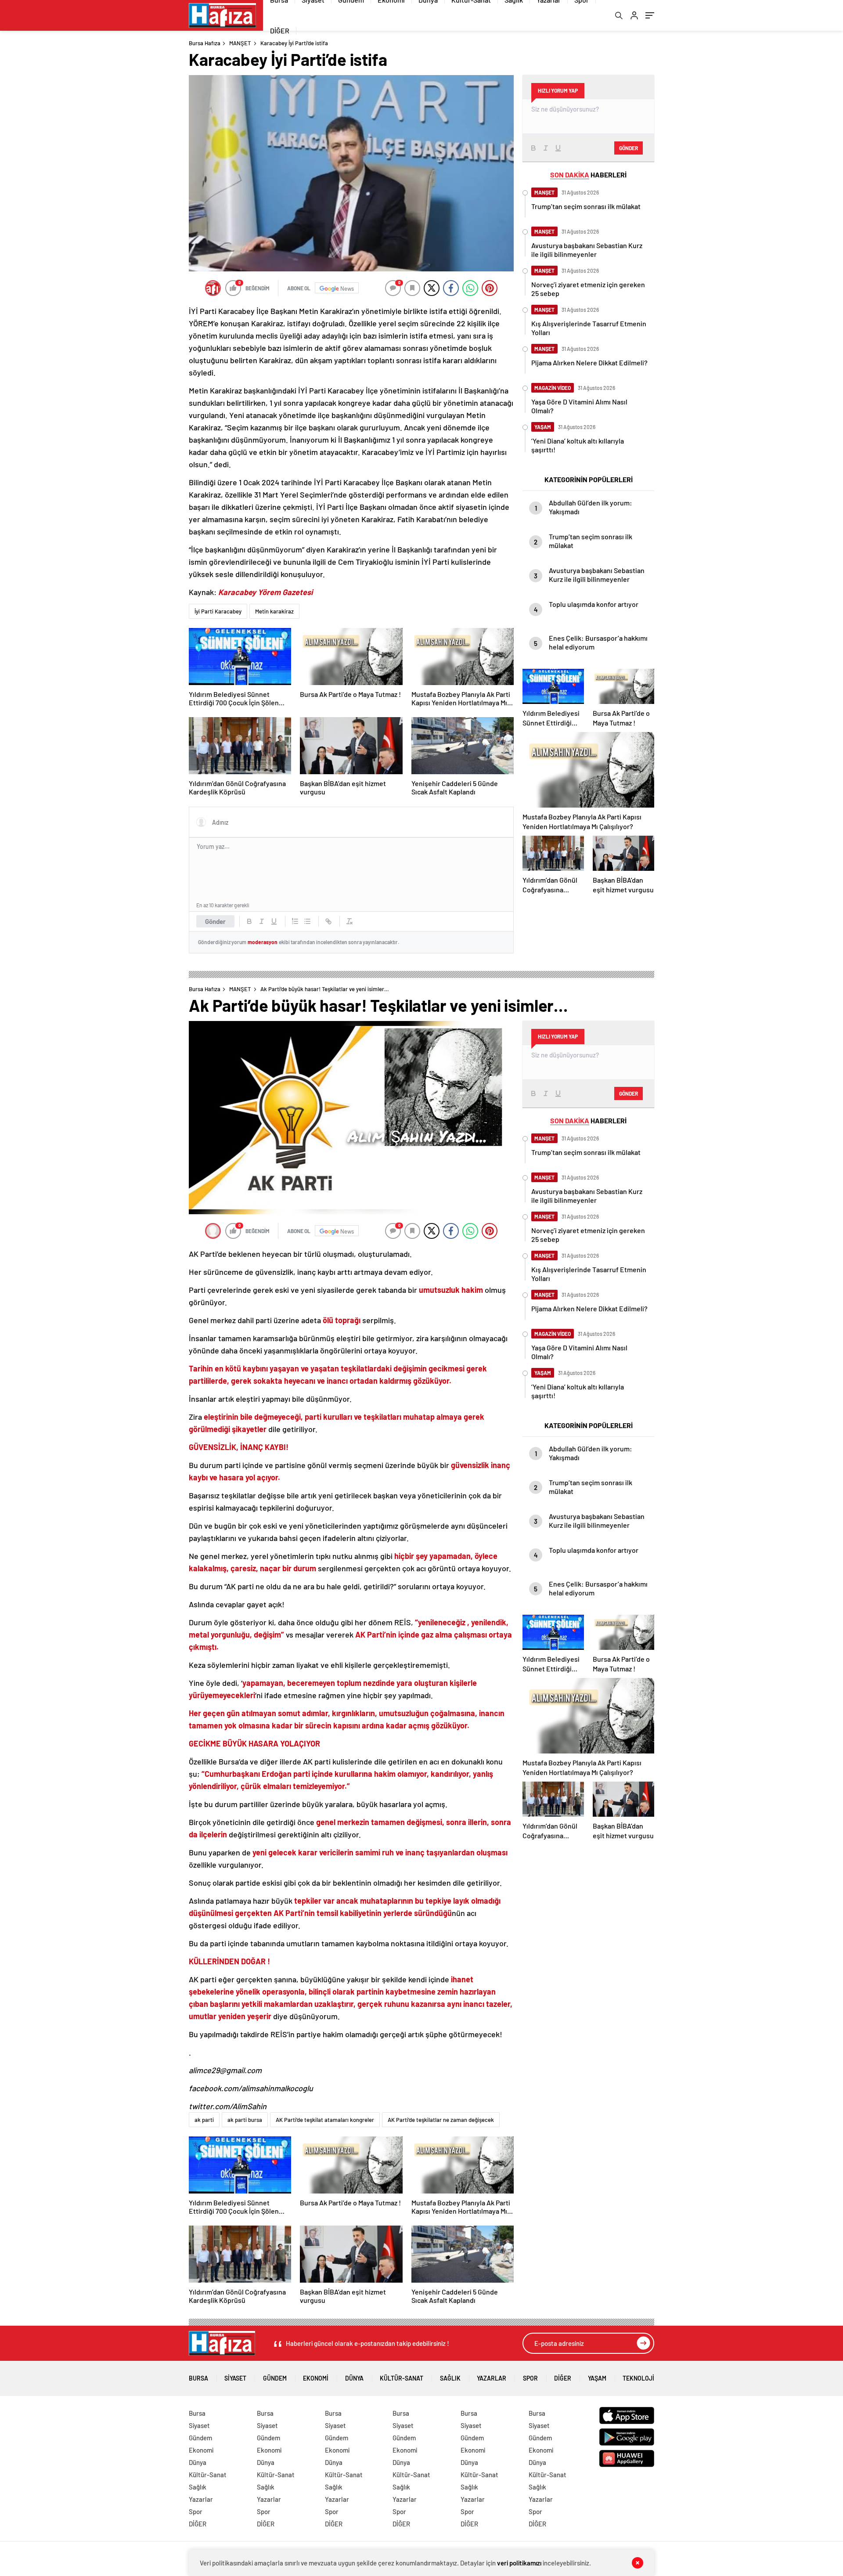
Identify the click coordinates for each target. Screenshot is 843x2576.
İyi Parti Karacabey (218, 611)
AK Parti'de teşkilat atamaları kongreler (325, 2120)
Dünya (354, 2378)
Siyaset (235, 2378)
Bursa (198, 2378)
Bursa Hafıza (205, 43)
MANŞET (240, 43)
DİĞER (280, 31)
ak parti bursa (245, 2120)
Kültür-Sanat (402, 2378)
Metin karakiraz (274, 611)
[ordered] (295, 921)
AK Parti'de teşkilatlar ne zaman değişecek (441, 2120)
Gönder (215, 921)
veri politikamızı (519, 2563)
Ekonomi (316, 2378)
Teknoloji (638, 2378)
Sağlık (450, 2378)
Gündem (275, 2378)
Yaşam (597, 2378)
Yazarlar (492, 2378)
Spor (530, 2378)
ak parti (204, 2120)
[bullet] (307, 921)
